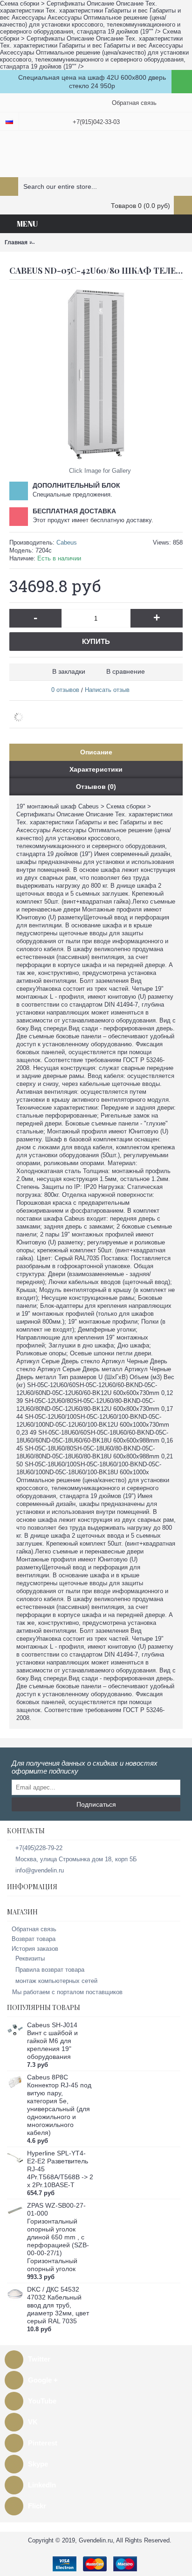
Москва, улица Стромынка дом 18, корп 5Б (76, 1859)
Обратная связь (34, 1929)
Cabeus (67, 542)
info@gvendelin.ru (40, 1870)
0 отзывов (65, 690)
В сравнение (126, 671)
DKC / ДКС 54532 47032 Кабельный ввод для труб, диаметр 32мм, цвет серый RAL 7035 (58, 2305)
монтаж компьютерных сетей (56, 1981)
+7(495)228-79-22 (39, 1848)
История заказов (35, 1949)
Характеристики (96, 769)
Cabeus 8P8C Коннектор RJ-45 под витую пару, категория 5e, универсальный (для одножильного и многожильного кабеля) (59, 2105)
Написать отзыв (107, 690)
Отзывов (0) (96, 787)
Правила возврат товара (50, 1970)
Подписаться (96, 1804)
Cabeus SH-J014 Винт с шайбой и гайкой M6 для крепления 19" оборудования (52, 2041)
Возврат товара (34, 1939)
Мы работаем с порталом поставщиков (67, 1992)
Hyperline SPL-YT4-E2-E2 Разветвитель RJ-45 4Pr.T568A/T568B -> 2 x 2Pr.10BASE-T (60, 2169)
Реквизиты (30, 1958)
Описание (96, 752)
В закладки (69, 671)
